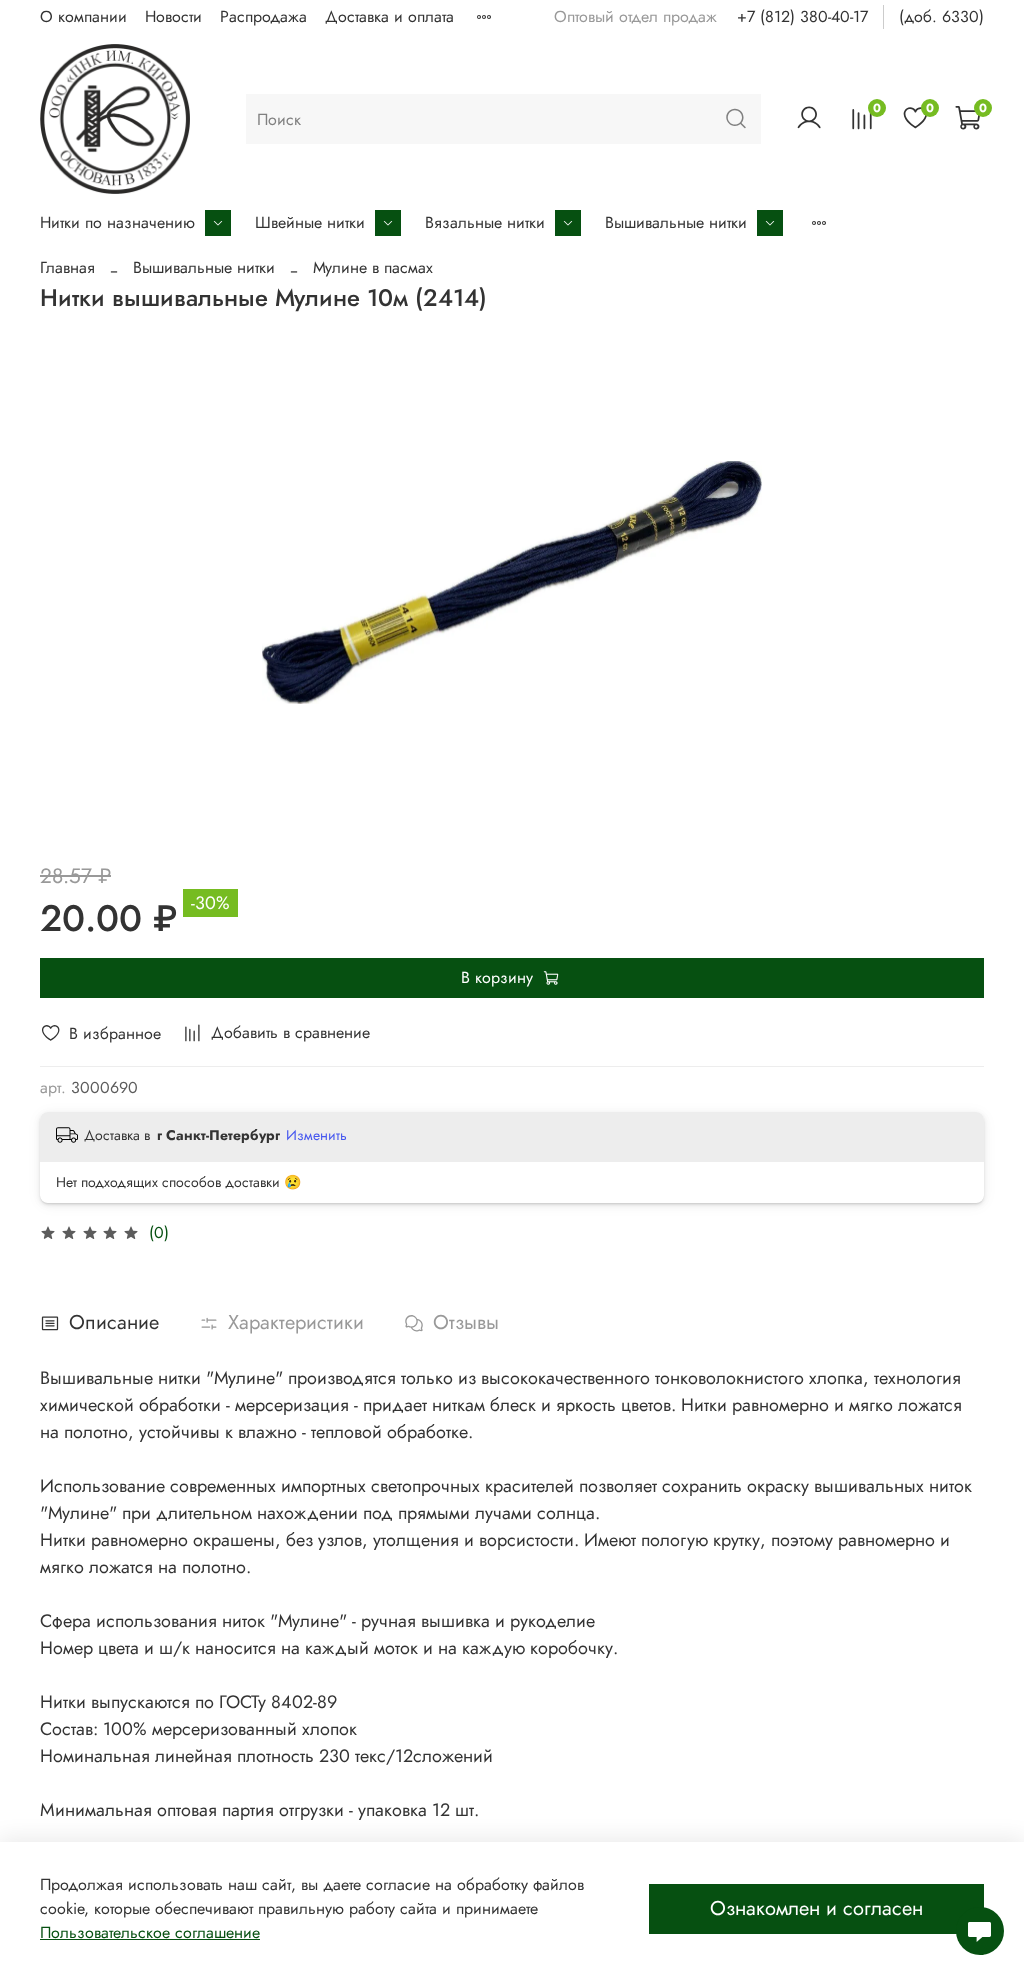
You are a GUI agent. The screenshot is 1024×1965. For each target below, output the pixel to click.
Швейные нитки (310, 222)
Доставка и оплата (389, 16)
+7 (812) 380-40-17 (802, 16)
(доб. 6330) (941, 16)
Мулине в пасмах (373, 267)
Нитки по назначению (117, 222)
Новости (173, 16)
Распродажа (263, 16)
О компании (83, 16)
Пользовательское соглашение (150, 1932)
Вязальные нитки (485, 222)
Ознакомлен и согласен (816, 1908)
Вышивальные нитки (676, 222)
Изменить (316, 1135)
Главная (67, 267)
